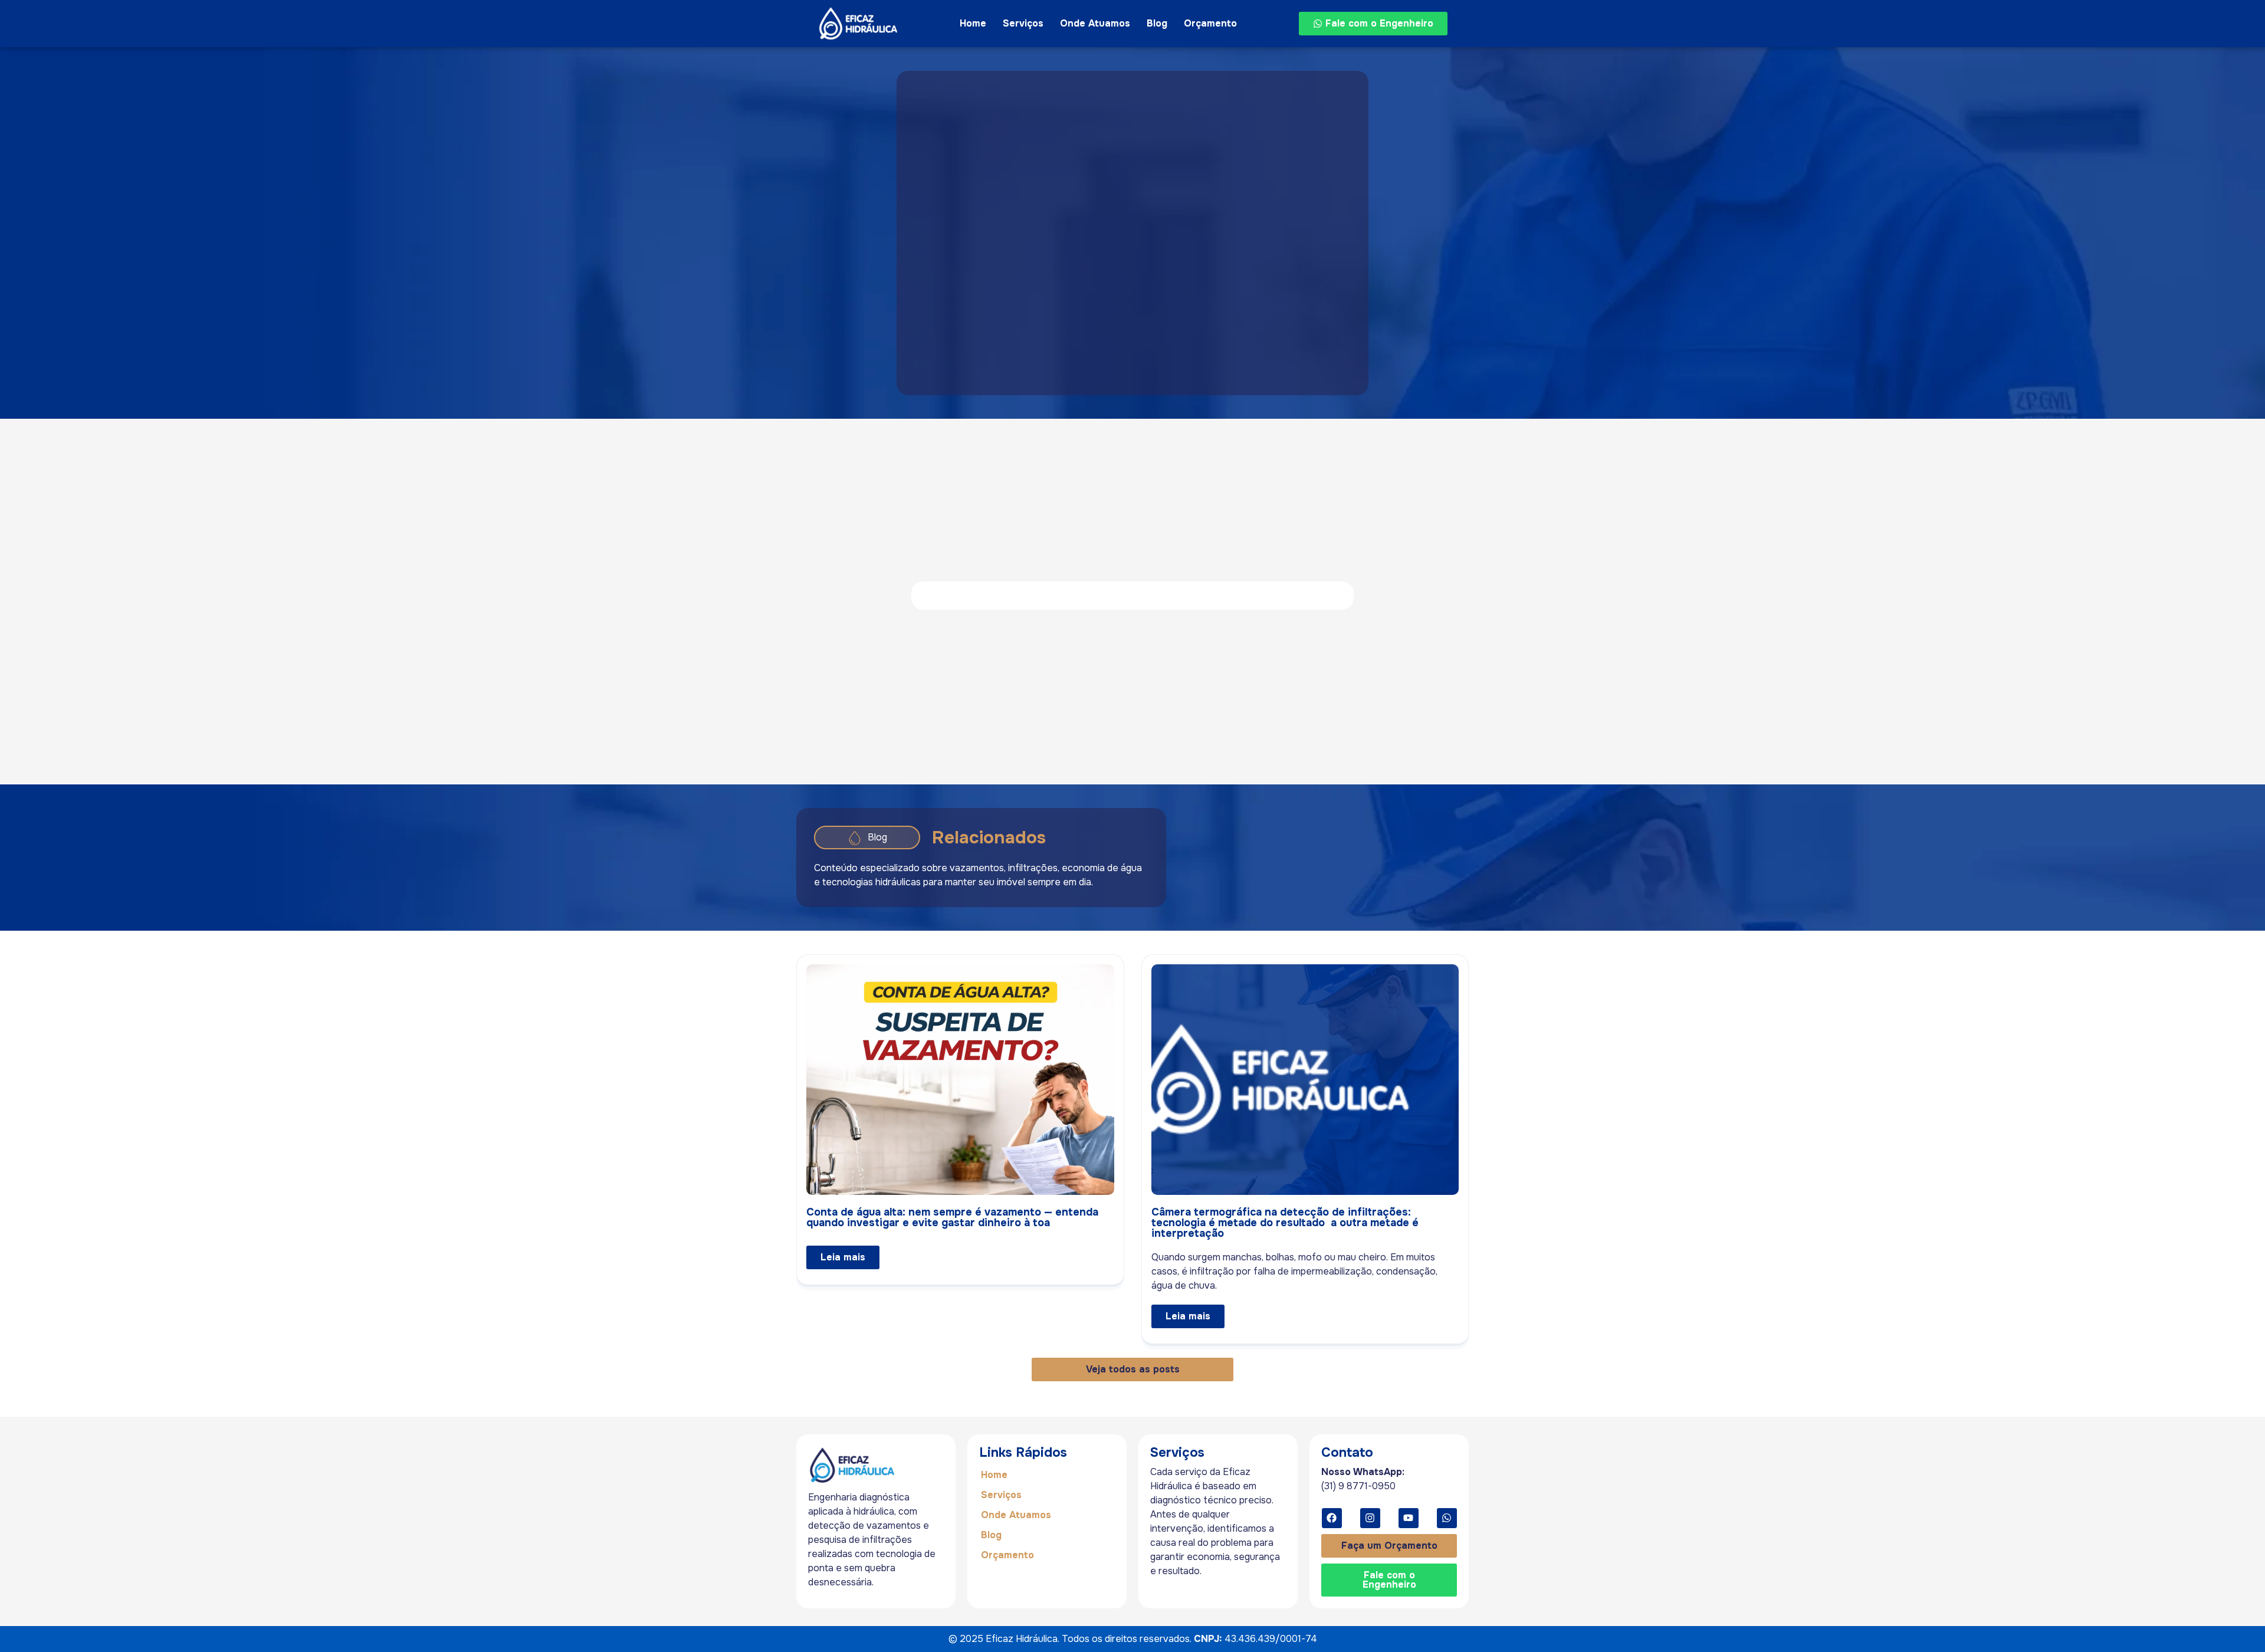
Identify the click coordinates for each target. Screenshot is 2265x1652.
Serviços (1023, 23)
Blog (1157, 23)
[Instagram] (1370, 1518)
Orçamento (1210, 23)
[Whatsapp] (1447, 1518)
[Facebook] (1332, 1518)
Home (973, 23)
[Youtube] (1409, 1518)
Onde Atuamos (1095, 23)
